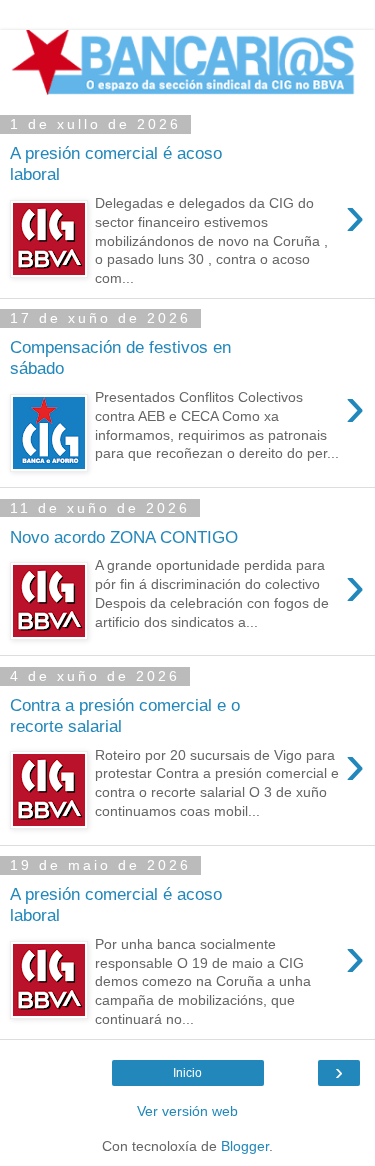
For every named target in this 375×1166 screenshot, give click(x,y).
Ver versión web (187, 1111)
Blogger (245, 1146)
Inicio (187, 1073)
